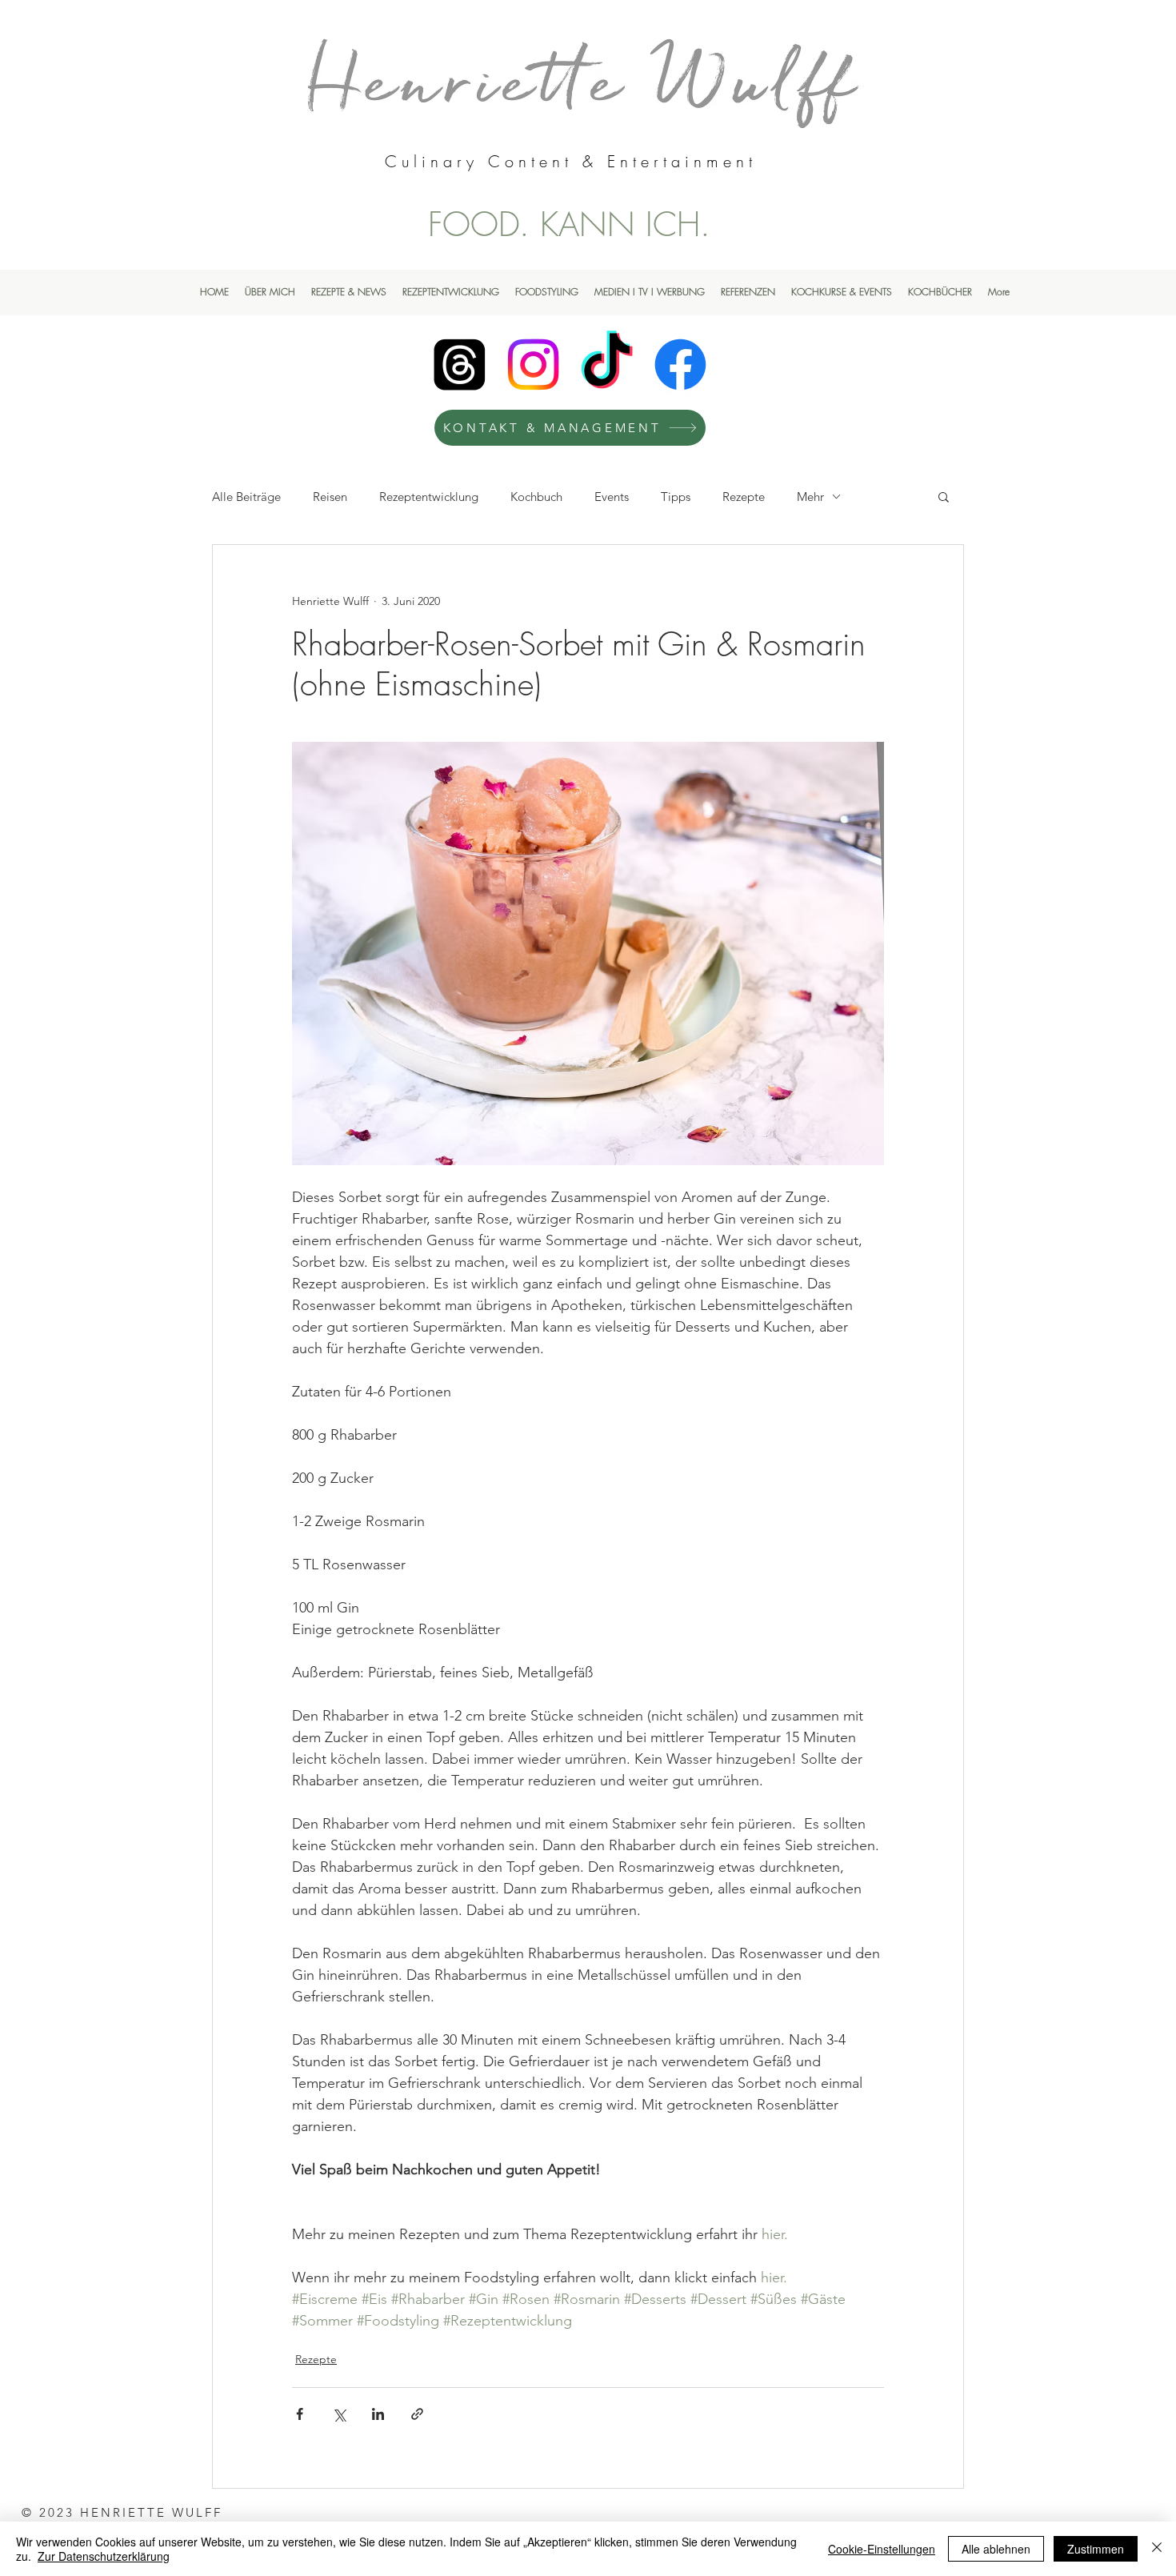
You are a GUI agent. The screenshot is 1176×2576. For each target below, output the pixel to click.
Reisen (330, 497)
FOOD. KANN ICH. (569, 224)
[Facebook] (680, 365)
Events (612, 497)
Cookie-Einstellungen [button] (882, 2549)
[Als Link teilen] (417, 2414)
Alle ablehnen (996, 2549)
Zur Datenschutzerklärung (104, 2556)
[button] (944, 496)
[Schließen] (1157, 2549)
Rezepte (744, 497)
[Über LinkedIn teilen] (378, 2414)
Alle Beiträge (246, 497)
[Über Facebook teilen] (300, 2414)
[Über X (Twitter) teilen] (339, 2414)
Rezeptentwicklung (429, 497)
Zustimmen (1096, 2549)
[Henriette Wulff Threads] (460, 365)
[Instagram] (533, 365)
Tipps (676, 497)
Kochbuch (536, 497)
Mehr (810, 497)
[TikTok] (607, 365)
